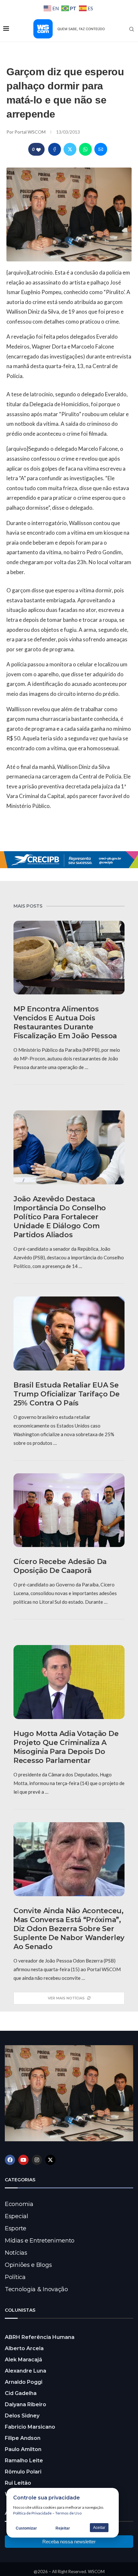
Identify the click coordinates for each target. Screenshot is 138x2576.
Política (15, 2277)
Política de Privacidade (32, 2513)
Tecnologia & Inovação (36, 2289)
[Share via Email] (101, 149)
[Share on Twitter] (70, 149)
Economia (19, 2204)
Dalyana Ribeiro (26, 2404)
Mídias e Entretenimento (40, 2241)
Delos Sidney (22, 2416)
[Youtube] (23, 2160)
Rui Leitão (18, 2483)
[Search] (132, 29)
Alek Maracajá (23, 2360)
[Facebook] (10, 2160)
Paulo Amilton (23, 2449)
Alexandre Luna (26, 2371)
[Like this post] (39, 149)
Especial (17, 2216)
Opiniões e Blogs (28, 2265)
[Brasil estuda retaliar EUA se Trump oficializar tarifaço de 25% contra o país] (69, 1333)
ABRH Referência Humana (40, 2337)
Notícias (16, 2253)
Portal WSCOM (30, 132)
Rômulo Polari (23, 2472)
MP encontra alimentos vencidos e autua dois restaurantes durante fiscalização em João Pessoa (65, 1022)
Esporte (16, 2228)
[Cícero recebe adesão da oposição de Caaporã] (69, 1510)
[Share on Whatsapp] (85, 149)
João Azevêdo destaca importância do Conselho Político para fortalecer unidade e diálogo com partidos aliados (60, 1217)
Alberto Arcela (24, 2348)
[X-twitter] (50, 2160)
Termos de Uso (68, 2513)
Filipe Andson (23, 2438)
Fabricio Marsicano (30, 2427)
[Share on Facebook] (55, 149)
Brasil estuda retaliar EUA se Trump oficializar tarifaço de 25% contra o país (66, 1394)
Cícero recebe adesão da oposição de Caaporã (60, 1566)
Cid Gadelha (21, 2393)
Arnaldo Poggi (24, 2382)
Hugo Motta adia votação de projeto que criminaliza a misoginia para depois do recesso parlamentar (66, 1747)
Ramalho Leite (24, 2461)
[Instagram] (37, 2160)
